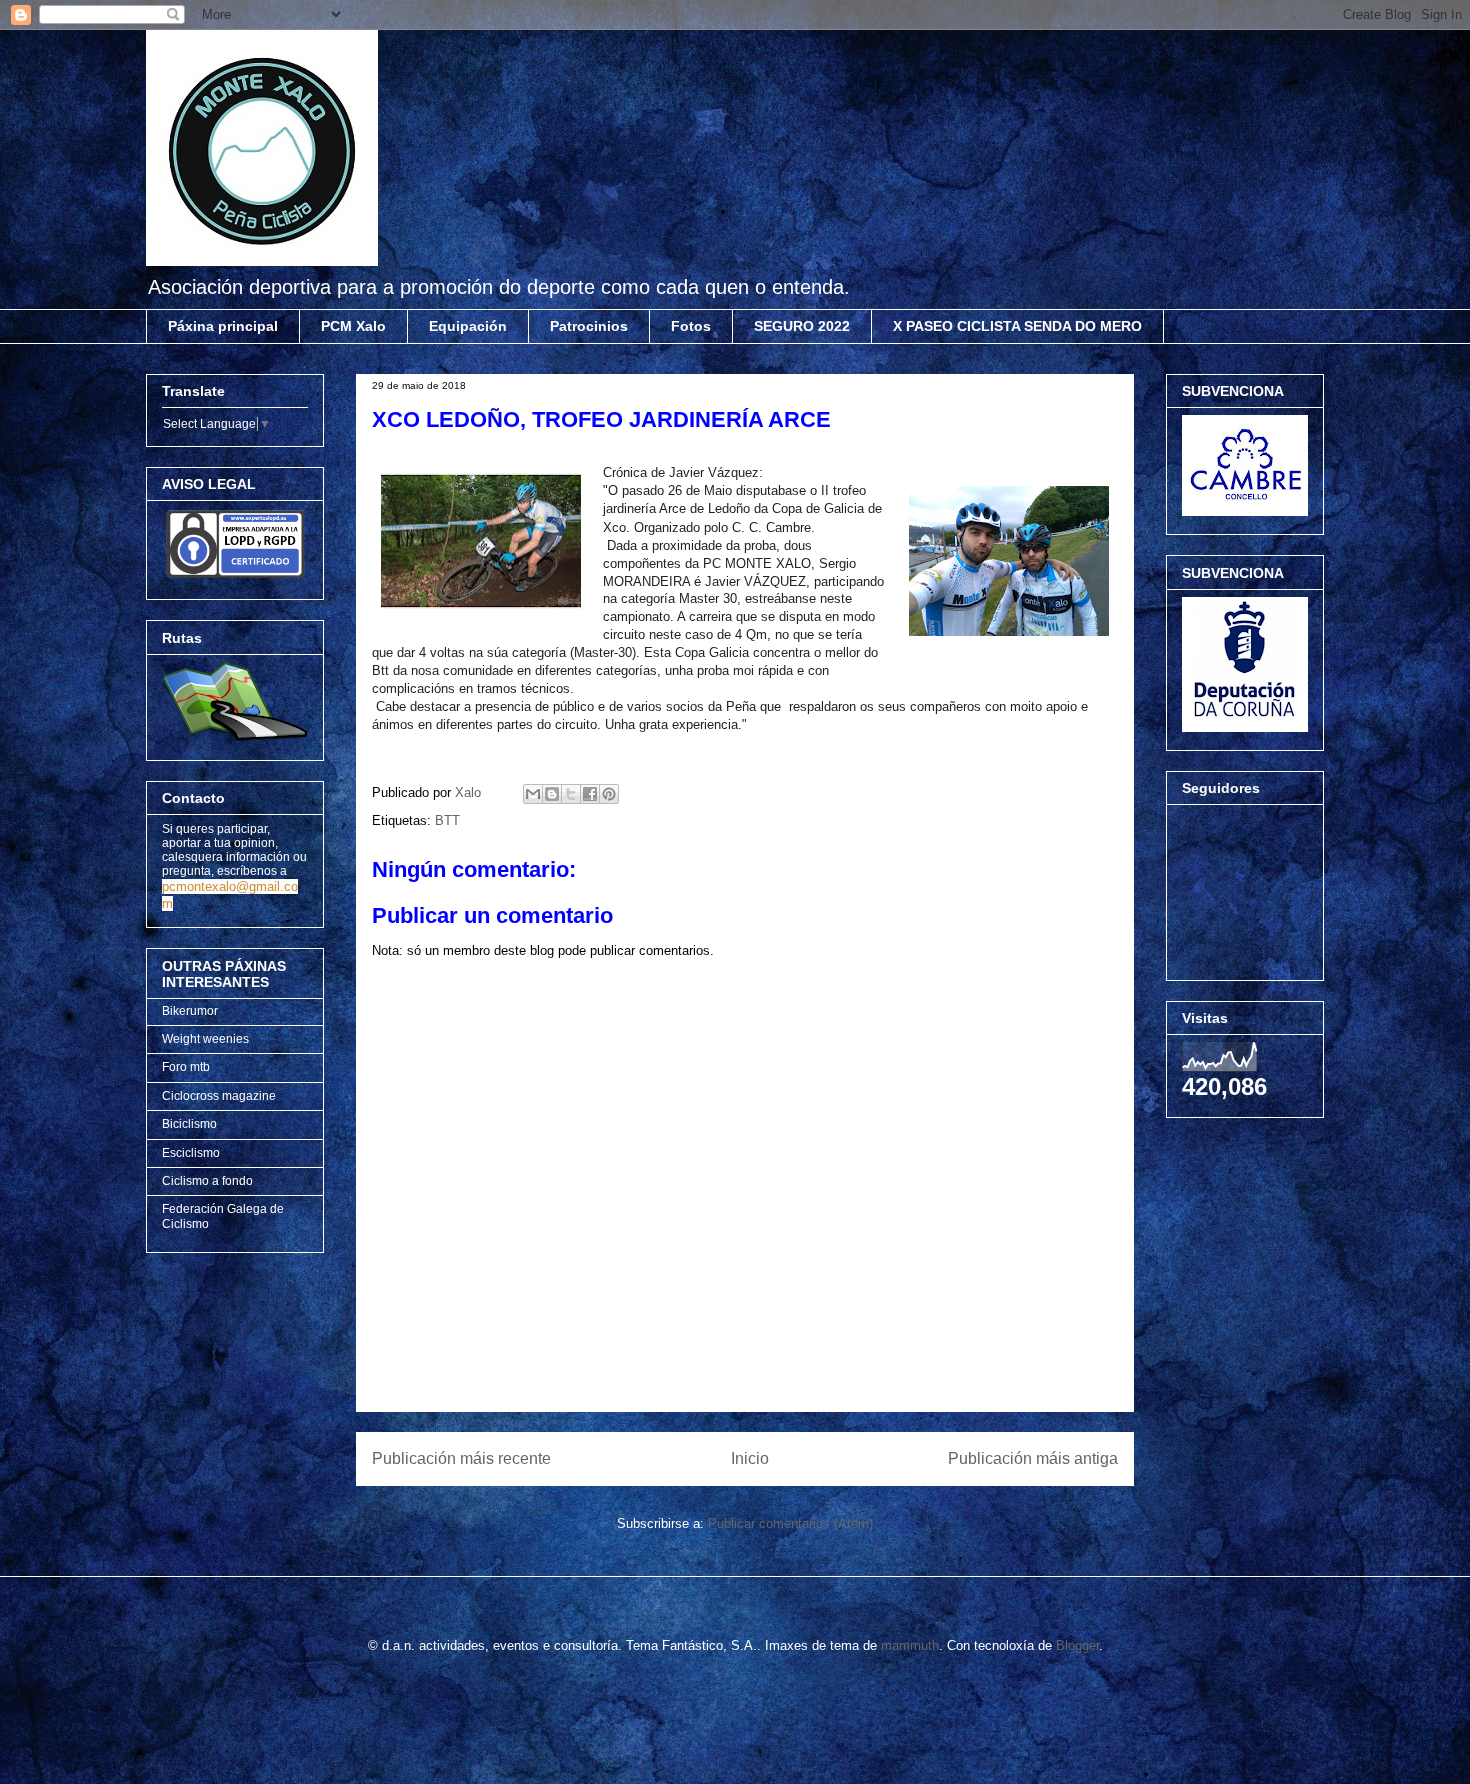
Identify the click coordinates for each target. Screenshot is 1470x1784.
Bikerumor (190, 1011)
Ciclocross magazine (219, 1096)
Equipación (468, 326)
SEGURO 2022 (802, 326)
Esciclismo (191, 1153)
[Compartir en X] (571, 794)
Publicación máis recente (461, 1458)
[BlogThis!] (552, 794)
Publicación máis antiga (1033, 1458)
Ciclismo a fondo (207, 1181)
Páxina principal (223, 326)
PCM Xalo (353, 326)
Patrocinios (589, 326)
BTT (447, 820)
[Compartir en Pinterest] (609, 794)
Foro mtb (186, 1067)
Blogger (1077, 1645)
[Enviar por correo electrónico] (533, 794)
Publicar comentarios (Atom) (790, 1523)
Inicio (750, 1458)
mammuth (910, 1645)
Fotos (691, 326)
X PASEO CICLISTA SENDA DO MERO (1017, 326)
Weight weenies (205, 1039)
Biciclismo (189, 1124)
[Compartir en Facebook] (590, 794)
